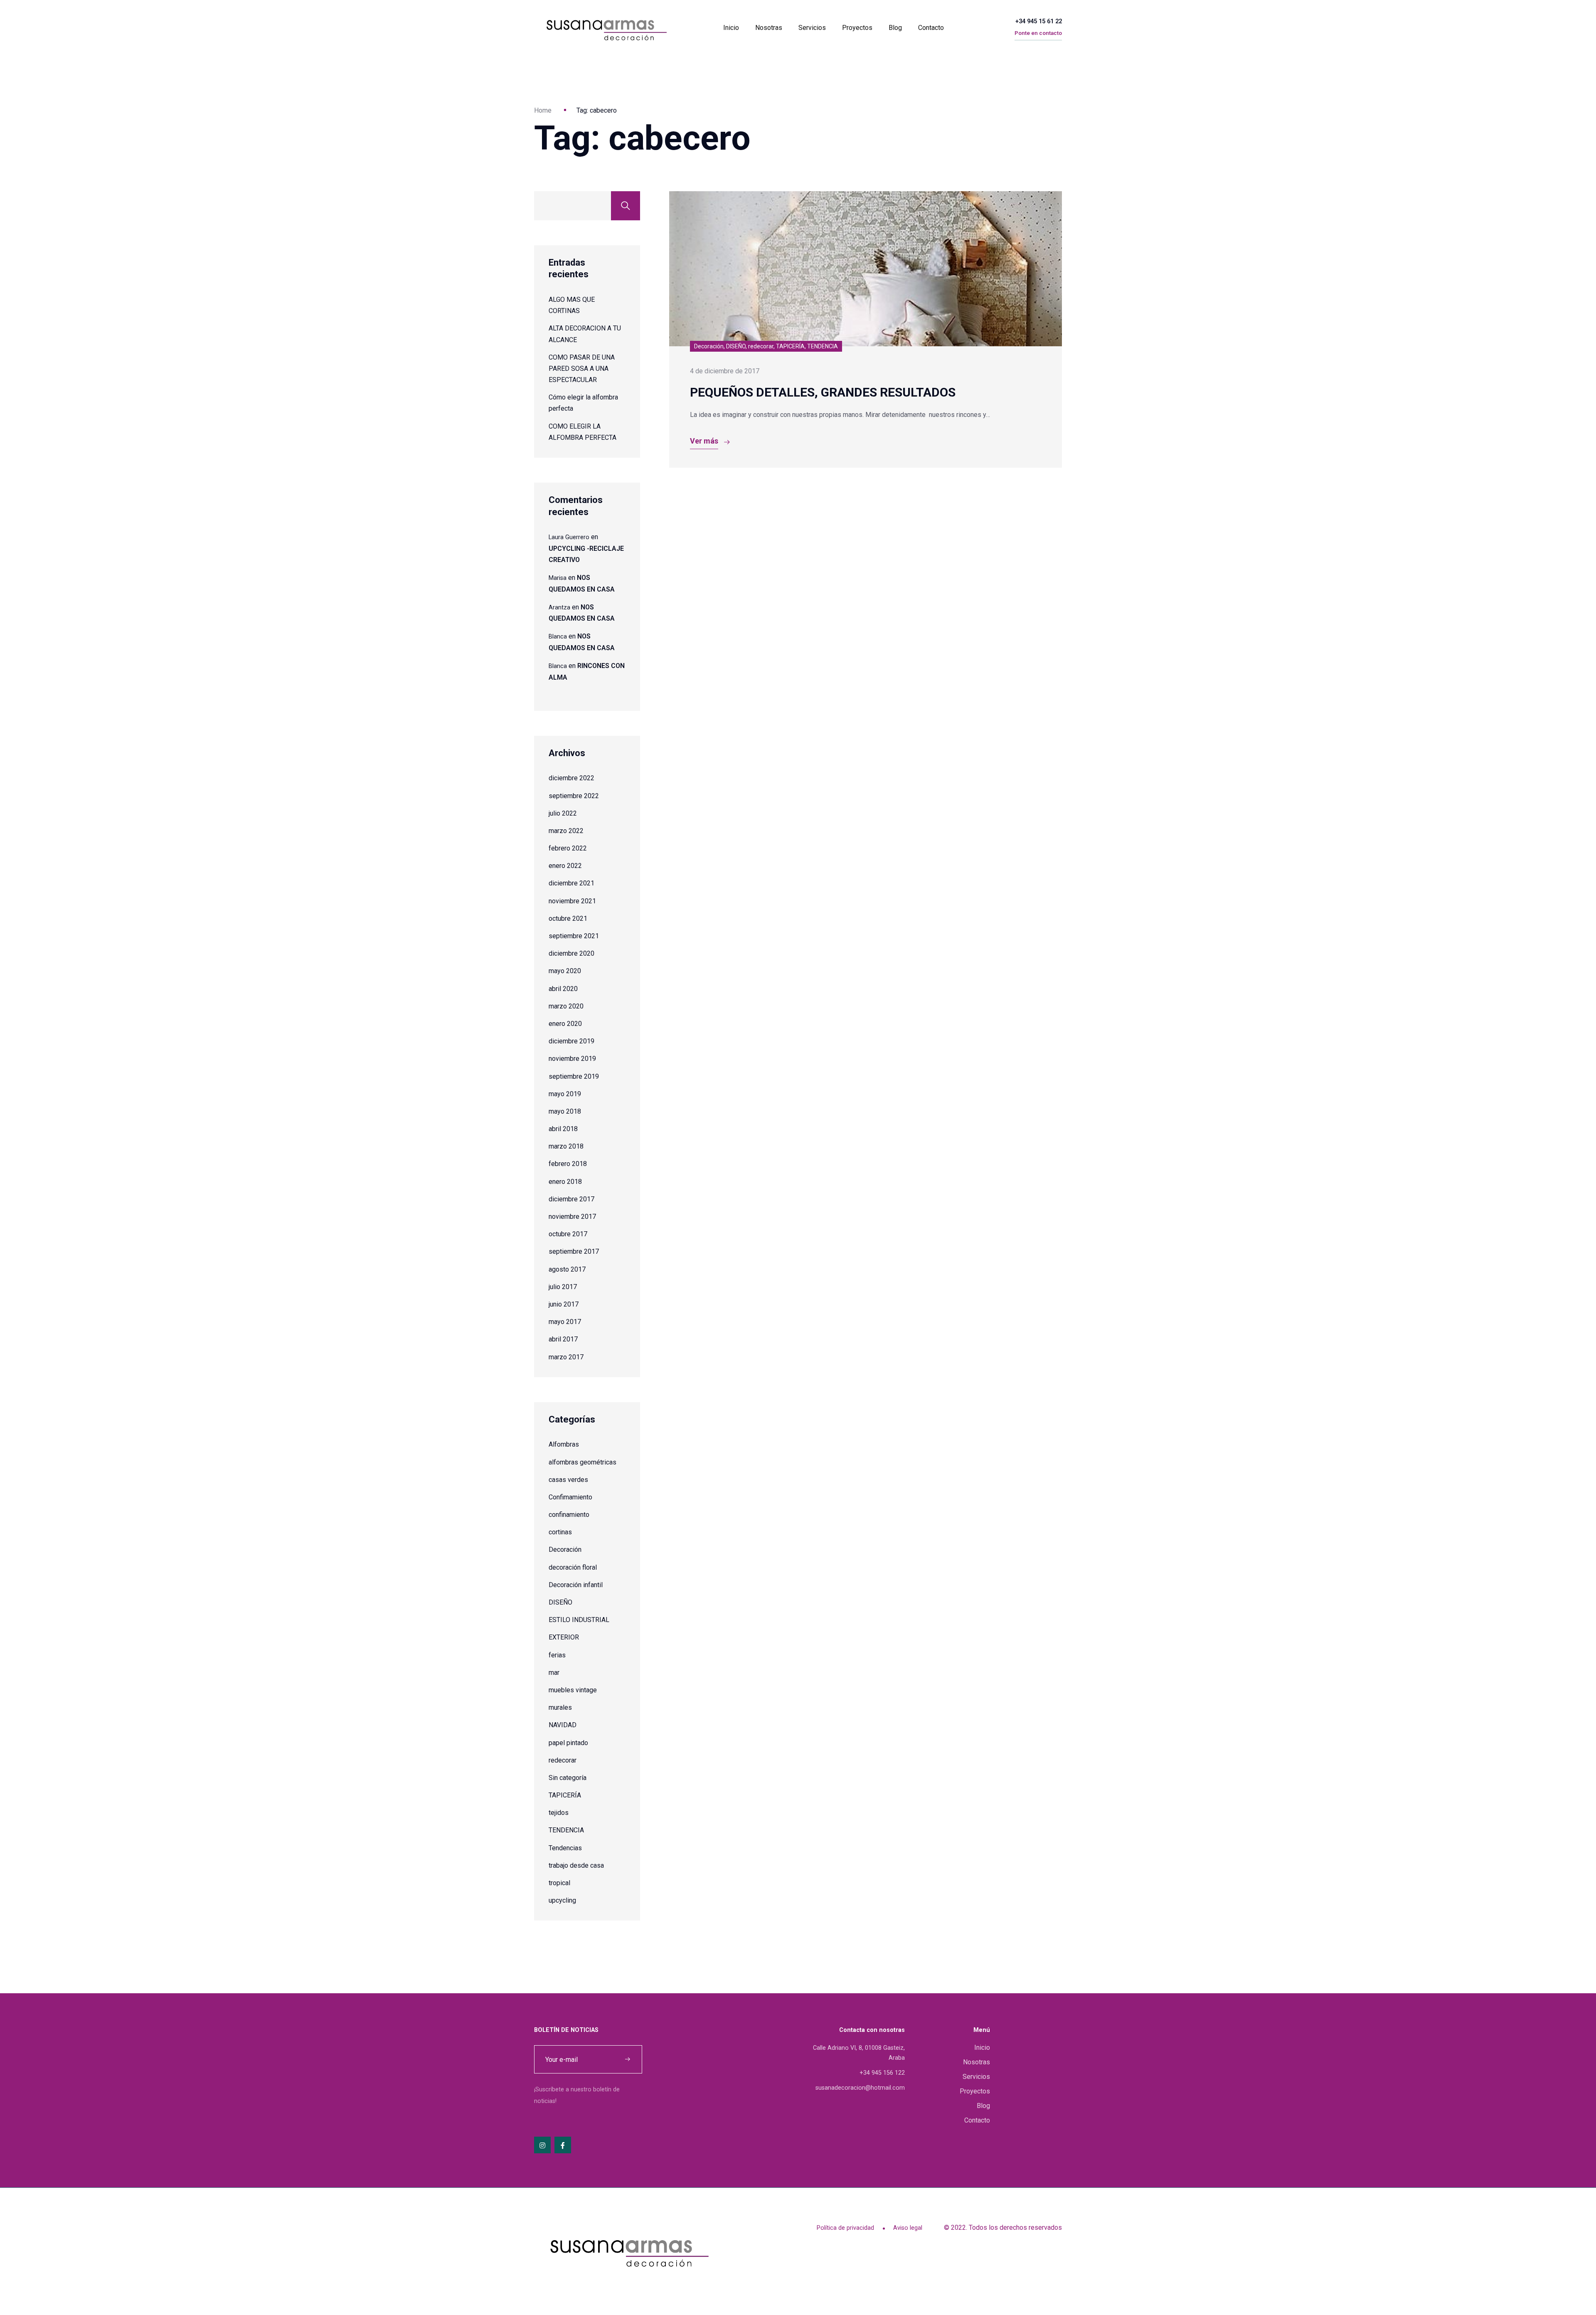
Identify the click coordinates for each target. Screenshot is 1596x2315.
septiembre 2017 (574, 1251)
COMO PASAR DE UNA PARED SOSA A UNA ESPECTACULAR (582, 369)
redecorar (563, 1760)
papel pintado (568, 1743)
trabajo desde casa (576, 1865)
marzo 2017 (566, 1357)
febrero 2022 (568, 848)
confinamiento (569, 1515)
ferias (557, 1655)
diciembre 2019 (571, 1041)
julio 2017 (563, 1287)
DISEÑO (560, 1602)
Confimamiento (570, 1497)
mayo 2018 (565, 1111)
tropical (559, 1883)
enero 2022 (565, 866)
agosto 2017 (567, 1269)
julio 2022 (563, 813)
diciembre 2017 (571, 1199)
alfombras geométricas (582, 1462)
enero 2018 (565, 1182)
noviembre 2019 (572, 1059)
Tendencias (565, 1848)
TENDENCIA (566, 1830)
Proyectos (857, 28)
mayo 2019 (565, 1094)
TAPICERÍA (565, 1795)
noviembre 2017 (572, 1217)
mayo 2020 (565, 971)
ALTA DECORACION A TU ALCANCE (585, 334)
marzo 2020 (566, 1006)
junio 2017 (564, 1304)
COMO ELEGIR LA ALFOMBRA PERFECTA (582, 432)
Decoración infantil (576, 1585)
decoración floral (573, 1567)
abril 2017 (563, 1339)
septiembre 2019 (574, 1076)
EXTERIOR (564, 1637)
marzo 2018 (566, 1146)
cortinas (560, 1532)
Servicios (812, 28)
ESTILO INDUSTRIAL (579, 1620)
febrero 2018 (568, 1164)
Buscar (626, 206)
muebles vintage (573, 1690)
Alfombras (564, 1444)
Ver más (704, 441)
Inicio (731, 28)
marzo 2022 (566, 831)
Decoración (565, 1549)
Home (543, 110)
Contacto (931, 28)
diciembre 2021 (571, 883)
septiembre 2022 (574, 796)
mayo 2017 (565, 1322)
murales (560, 1707)
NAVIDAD (563, 1725)
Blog (895, 28)
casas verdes (568, 1480)
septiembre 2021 (574, 936)
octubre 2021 (568, 918)
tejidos (559, 1813)
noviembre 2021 (572, 901)
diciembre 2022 (571, 778)
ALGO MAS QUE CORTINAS (572, 305)
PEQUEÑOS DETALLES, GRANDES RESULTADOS (823, 392)
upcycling (562, 1900)
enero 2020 (565, 1024)
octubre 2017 (568, 1234)
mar (554, 1673)
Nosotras (769, 28)
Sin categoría (568, 1778)
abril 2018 (563, 1129)
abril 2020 (563, 989)
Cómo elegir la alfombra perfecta (583, 403)
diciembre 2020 (571, 953)
